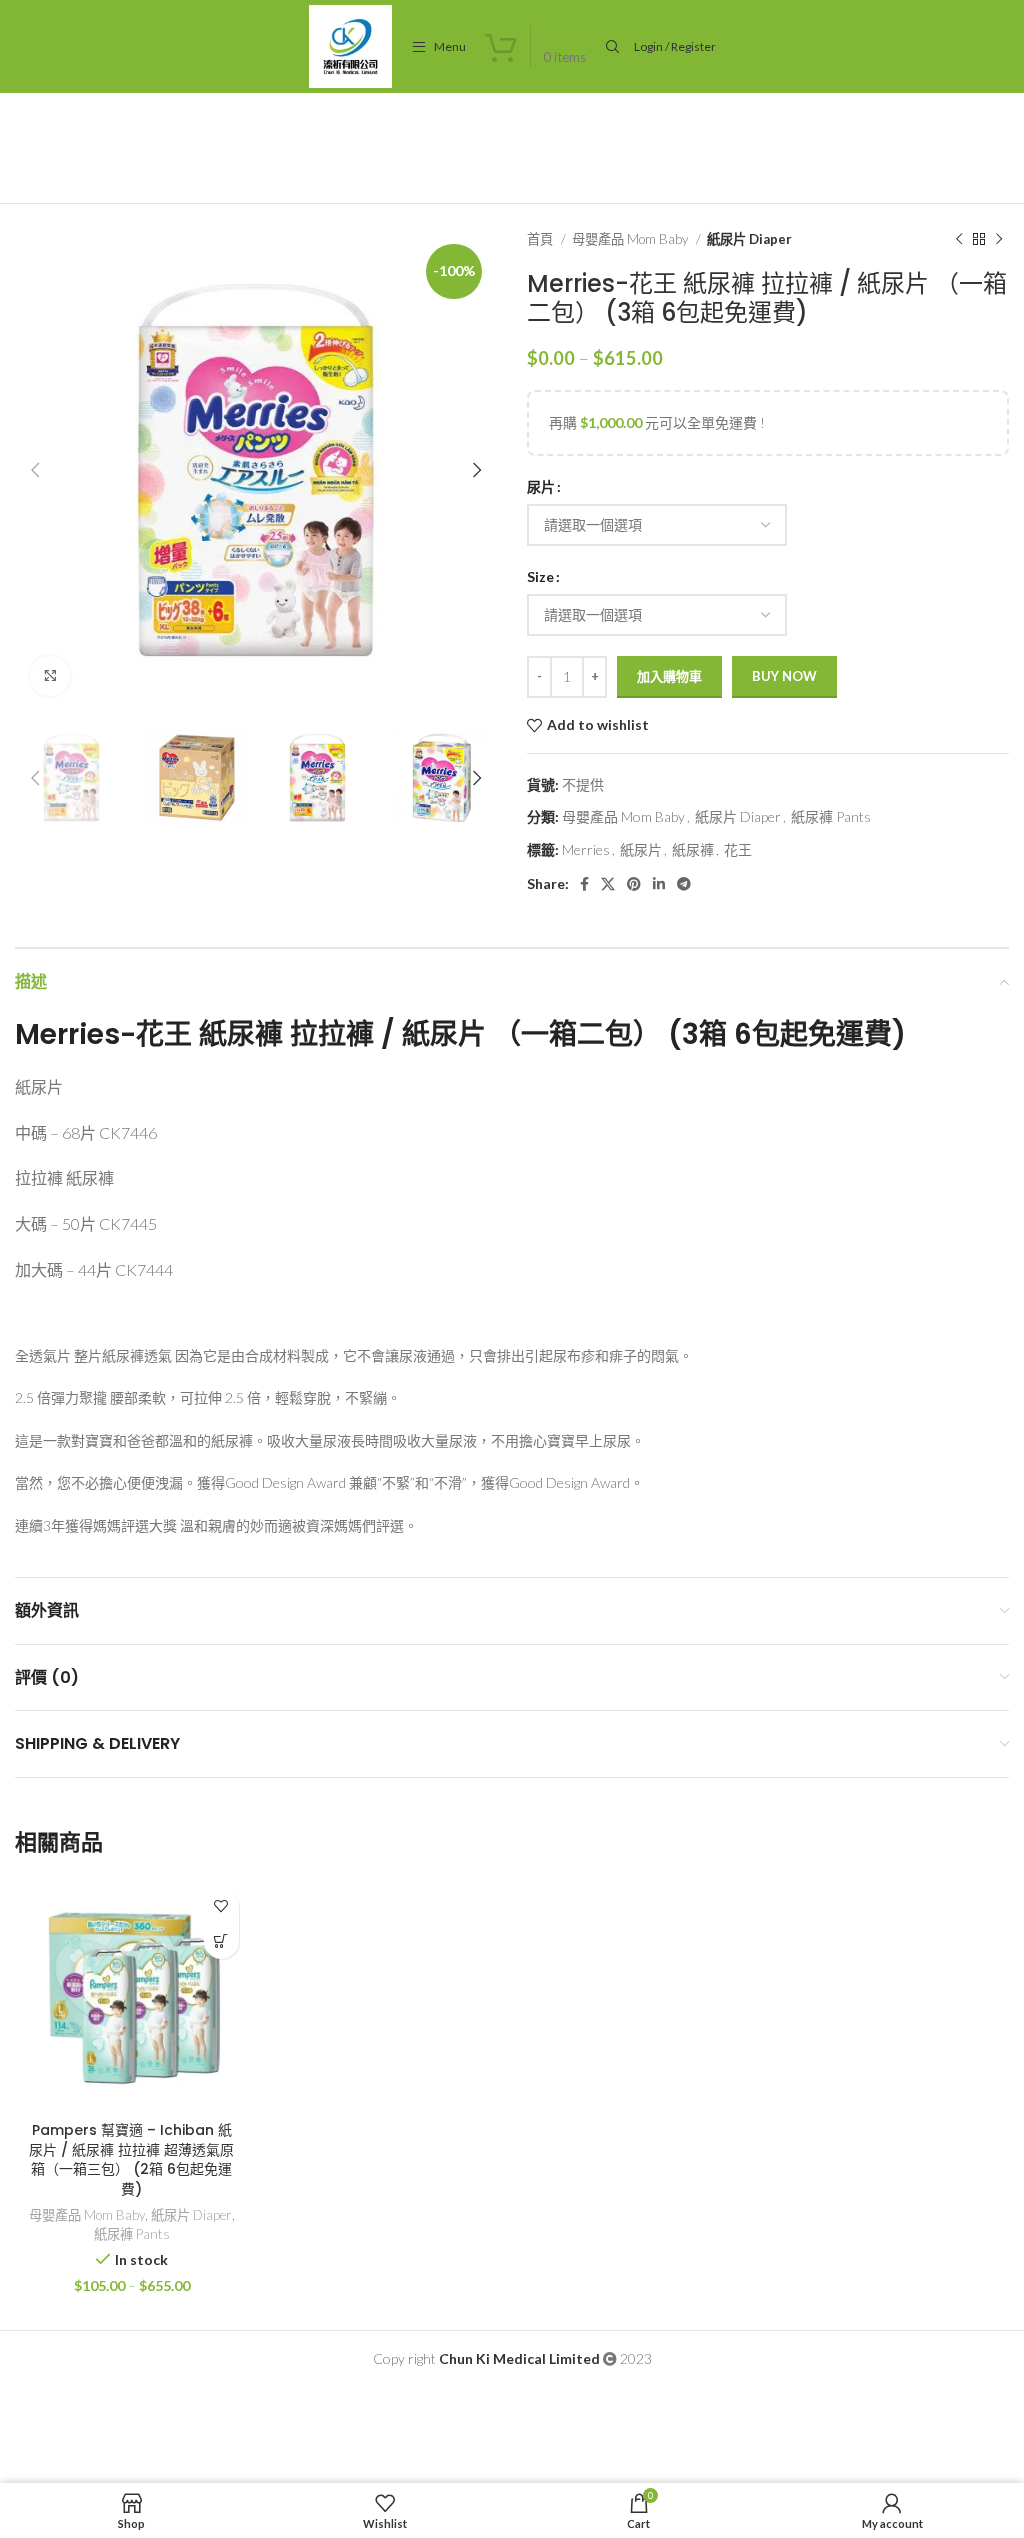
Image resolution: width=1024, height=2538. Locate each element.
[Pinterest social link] (634, 884)
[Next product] (999, 240)
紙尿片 (641, 849)
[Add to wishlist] (221, 1906)
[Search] (610, 47)
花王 (738, 849)
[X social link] (608, 884)
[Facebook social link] (584, 884)
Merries (586, 849)
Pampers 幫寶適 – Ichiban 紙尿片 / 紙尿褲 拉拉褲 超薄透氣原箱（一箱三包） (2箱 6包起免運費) (131, 2159)
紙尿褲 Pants (831, 816)
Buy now (784, 676)
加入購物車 (669, 676)
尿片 (541, 486)
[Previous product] (959, 240)
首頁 (541, 239)
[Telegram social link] (684, 884)
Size (540, 576)
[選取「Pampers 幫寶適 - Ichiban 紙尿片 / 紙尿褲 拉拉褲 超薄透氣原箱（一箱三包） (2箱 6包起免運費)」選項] (221, 1941)
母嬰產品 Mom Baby (631, 239)
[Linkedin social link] (659, 884)
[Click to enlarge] (50, 676)
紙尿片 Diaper (749, 239)
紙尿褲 (693, 849)
